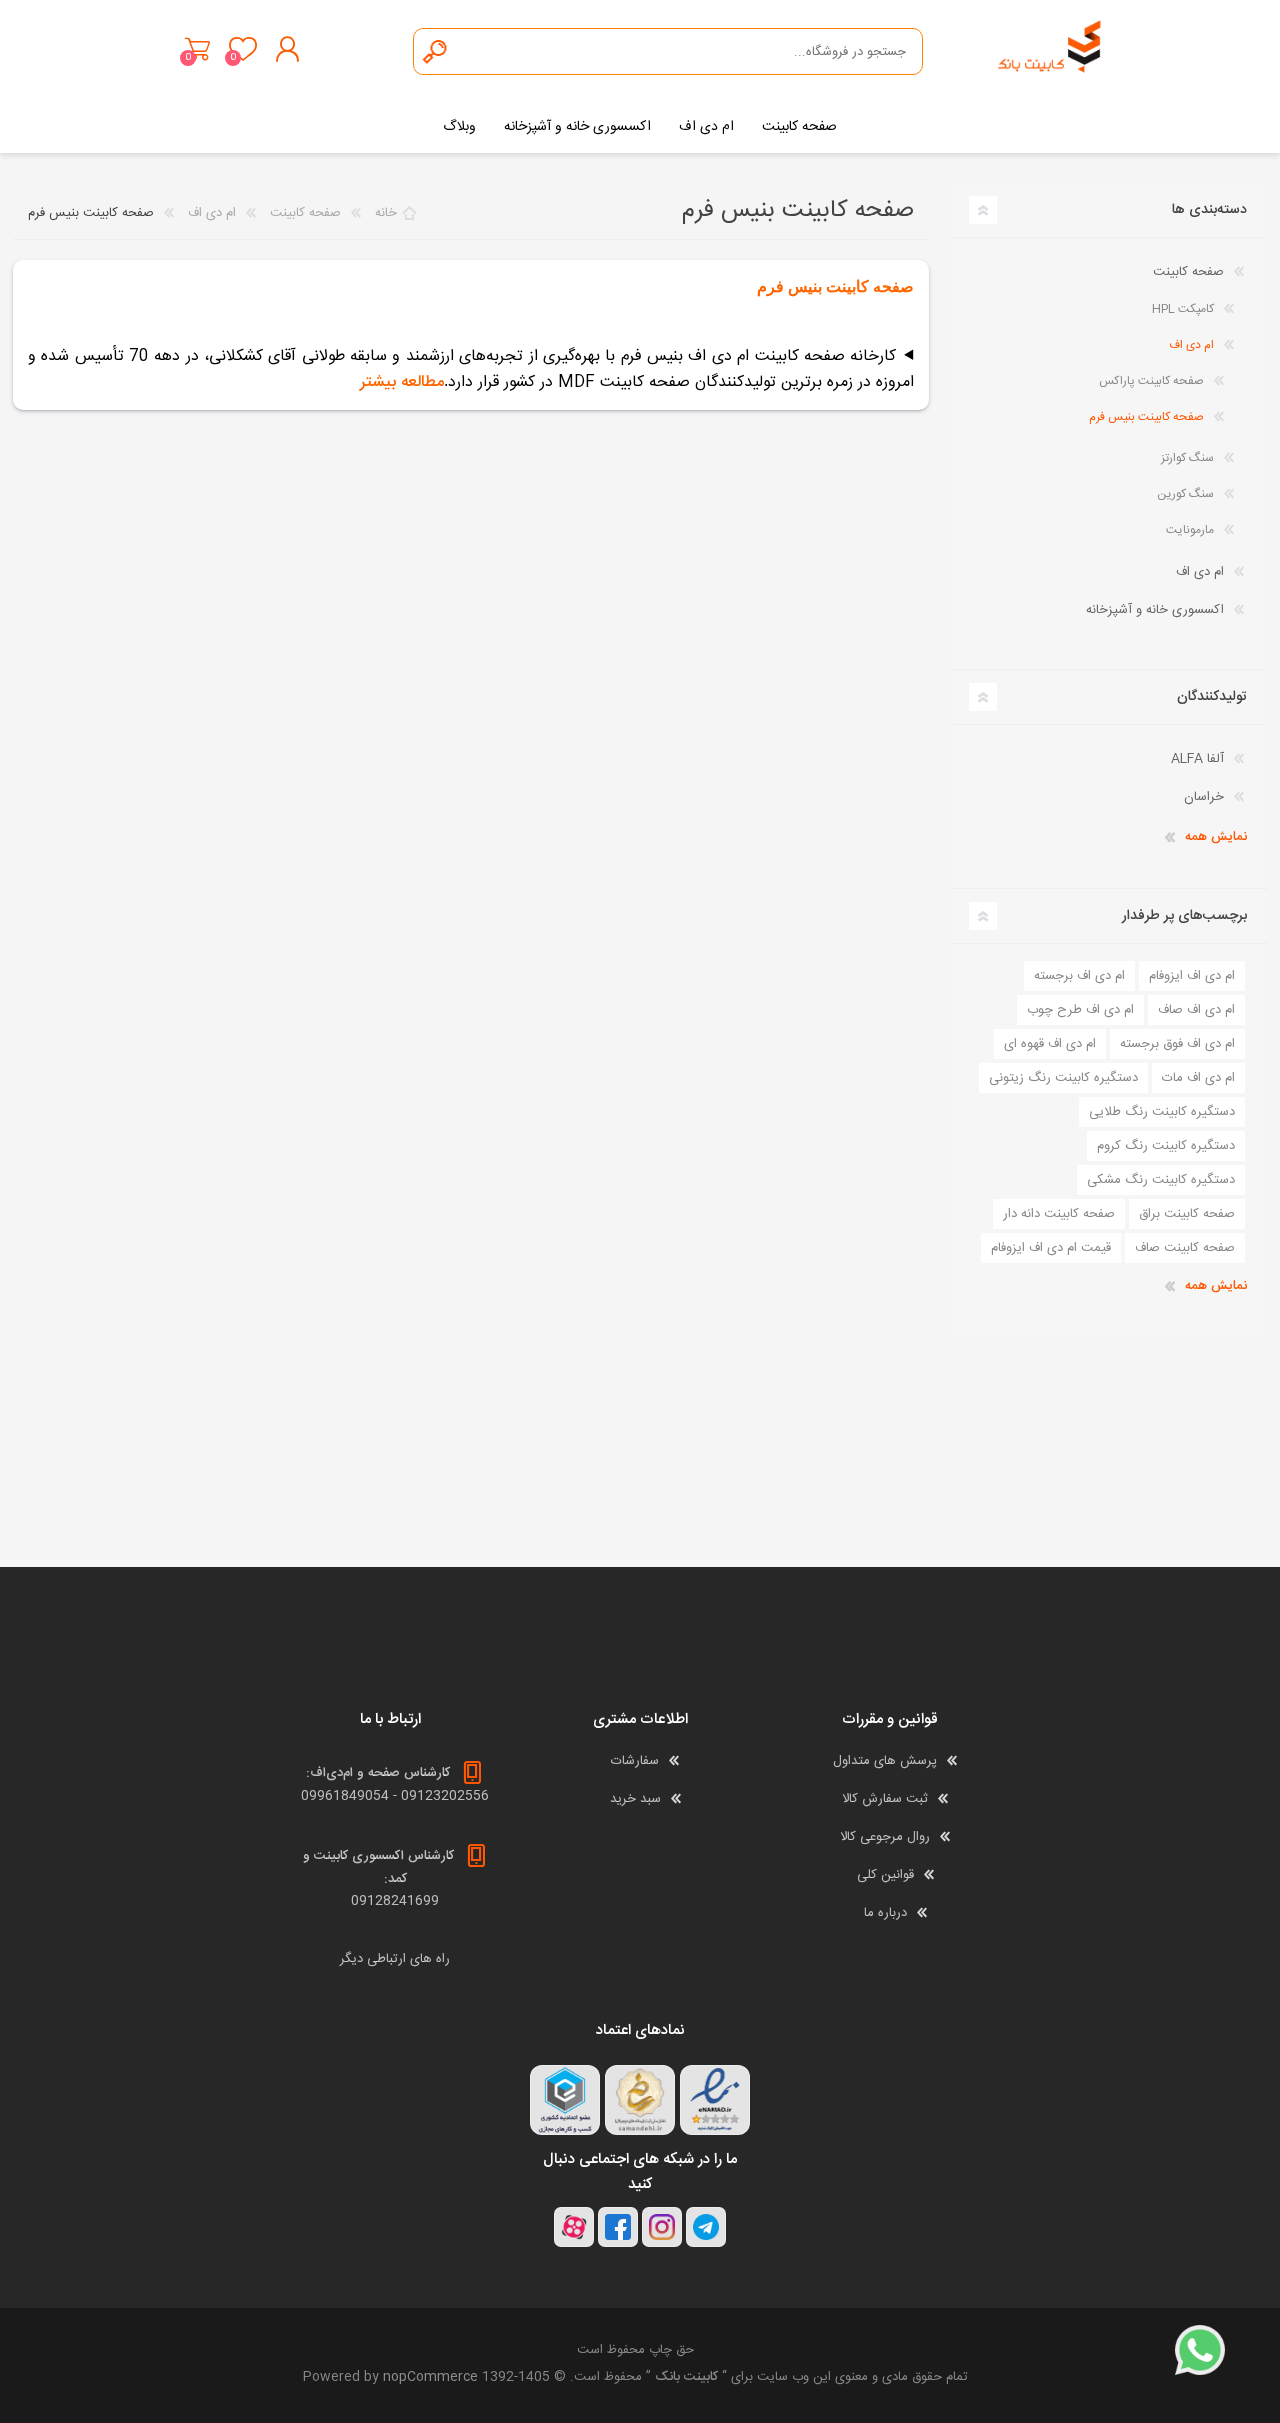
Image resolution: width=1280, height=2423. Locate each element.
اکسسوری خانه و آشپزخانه (1155, 610)
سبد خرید (197, 49)
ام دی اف (1191, 345)
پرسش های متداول (885, 1761)
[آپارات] (574, 2227)
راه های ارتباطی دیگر (395, 1959)
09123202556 (445, 1796)
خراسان (1204, 797)
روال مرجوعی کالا (885, 1837)
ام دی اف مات (1198, 1078)
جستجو (436, 51)
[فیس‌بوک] (618, 2227)
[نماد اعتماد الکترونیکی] (715, 2100)
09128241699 (395, 1901)
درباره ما (885, 1913)
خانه (386, 213)
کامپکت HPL (1183, 309)
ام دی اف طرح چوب (1080, 1010)
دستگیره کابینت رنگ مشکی (1161, 1180)
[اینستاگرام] (662, 2227)
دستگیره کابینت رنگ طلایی (1162, 1112)
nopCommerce (430, 2377)
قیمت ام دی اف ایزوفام (1051, 1248)
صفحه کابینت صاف (1185, 1248)
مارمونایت (1190, 530)
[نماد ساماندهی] (640, 2100)
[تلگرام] (706, 2227)
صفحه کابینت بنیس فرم (1146, 417)
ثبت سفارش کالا (885, 1799)
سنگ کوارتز (1187, 458)
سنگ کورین (1185, 494)
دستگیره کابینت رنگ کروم (1166, 1146)
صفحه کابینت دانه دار (1059, 1214)
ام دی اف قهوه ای (1050, 1044)
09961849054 (345, 1796)
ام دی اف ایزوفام (1192, 976)
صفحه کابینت (1188, 272)
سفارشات (635, 1761)
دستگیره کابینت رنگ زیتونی (1063, 1078)
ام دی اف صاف (1196, 1010)
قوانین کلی (885, 1875)
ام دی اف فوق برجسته (1177, 1044)
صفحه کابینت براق (1187, 1214)
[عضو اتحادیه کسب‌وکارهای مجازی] (565, 2100)
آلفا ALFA (1197, 759)
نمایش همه (1216, 837)
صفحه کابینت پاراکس (1151, 381)
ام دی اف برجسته (1079, 976)
